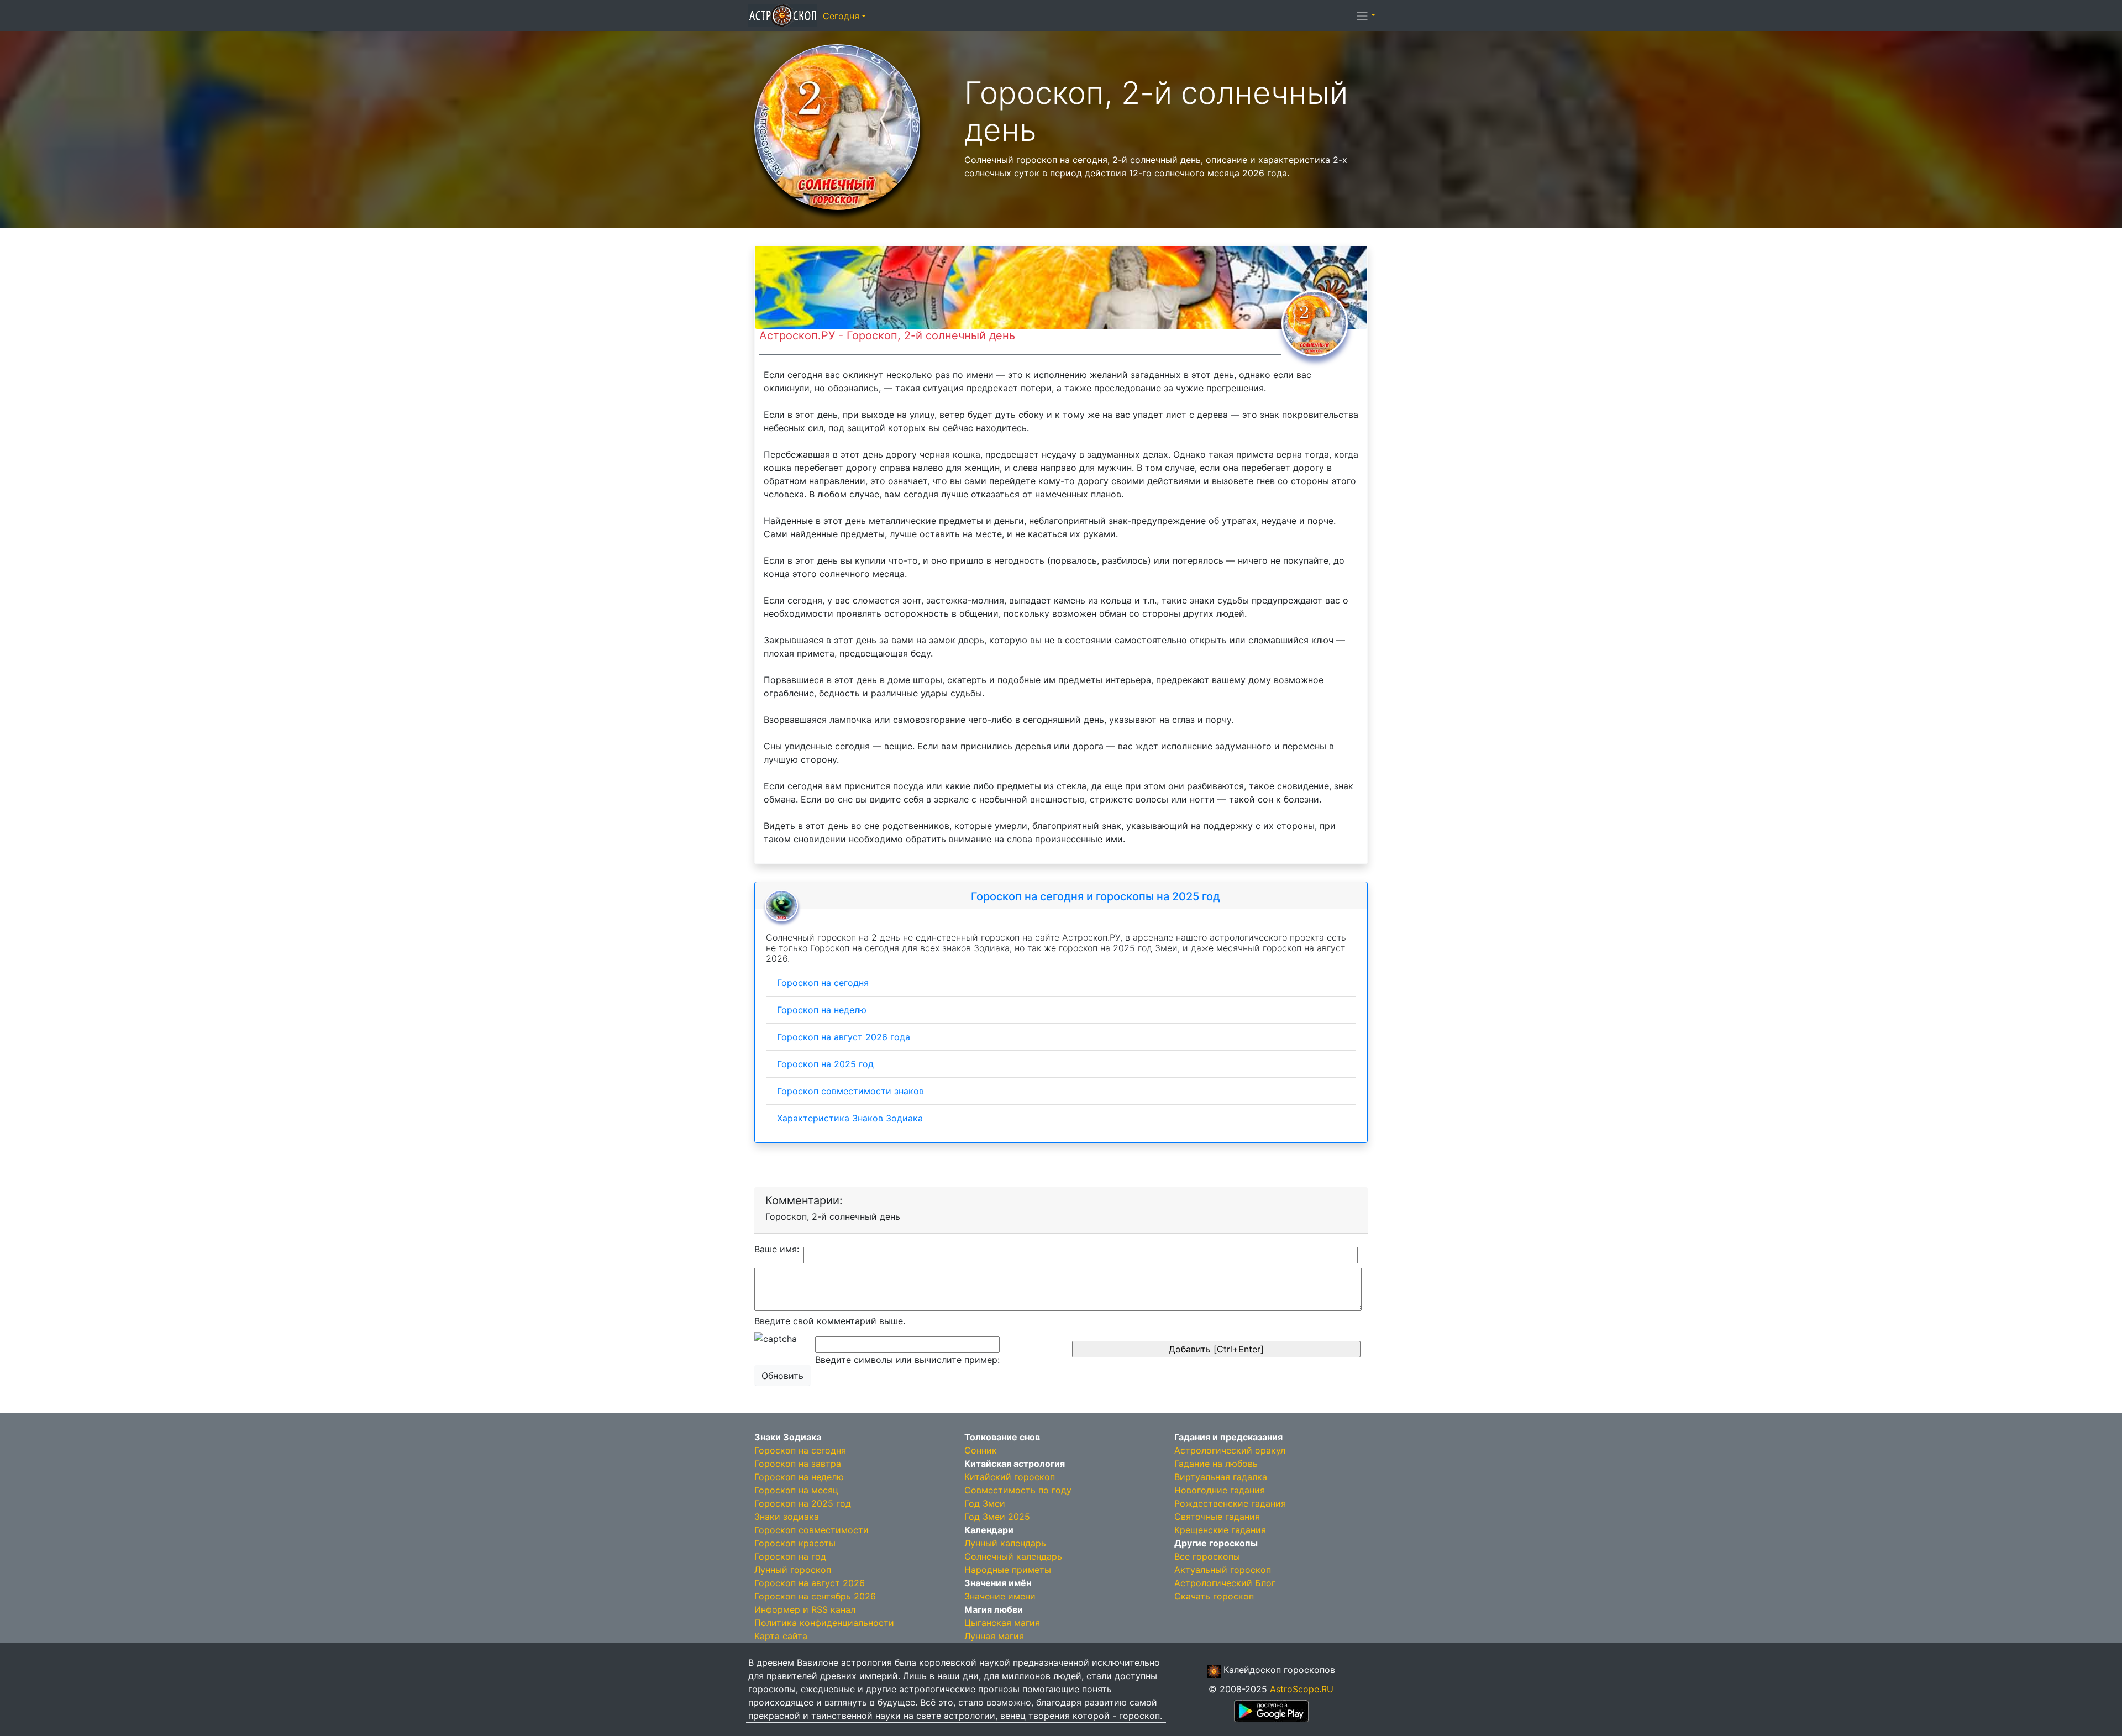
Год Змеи (985, 1503)
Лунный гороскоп (793, 1570)
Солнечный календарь (1013, 1556)
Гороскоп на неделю (822, 1010)
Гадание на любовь (1216, 1464)
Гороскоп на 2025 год (825, 1064)
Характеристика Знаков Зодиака (850, 1118)
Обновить (782, 1376)
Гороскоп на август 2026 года (844, 1037)
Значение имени (1000, 1596)
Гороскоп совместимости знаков (850, 1091)
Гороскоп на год (790, 1556)
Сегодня (841, 16)
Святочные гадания (1217, 1517)
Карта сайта (781, 1636)
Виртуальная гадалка (1221, 1477)
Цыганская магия (1002, 1623)
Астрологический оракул (1230, 1450)
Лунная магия (994, 1636)
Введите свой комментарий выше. (830, 1321)
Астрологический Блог (1225, 1583)
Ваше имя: (777, 1249)
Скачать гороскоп (1214, 1596)
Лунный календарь (1005, 1543)
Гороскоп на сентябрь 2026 (815, 1596)
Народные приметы (1008, 1570)
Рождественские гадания (1230, 1503)
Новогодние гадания (1220, 1490)
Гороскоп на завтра (798, 1464)
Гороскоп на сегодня (823, 983)
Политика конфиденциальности (824, 1623)
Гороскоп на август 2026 (810, 1583)
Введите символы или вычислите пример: (907, 1360)
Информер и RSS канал (805, 1609)
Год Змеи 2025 (997, 1517)
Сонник (981, 1450)
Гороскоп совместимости (811, 1530)
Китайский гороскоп (1010, 1477)
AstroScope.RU (1302, 1689)
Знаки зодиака (787, 1517)
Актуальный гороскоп (1223, 1570)
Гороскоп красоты (795, 1543)
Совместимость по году (1018, 1490)
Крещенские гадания (1220, 1530)
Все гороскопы (1207, 1556)
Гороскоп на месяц (796, 1490)
